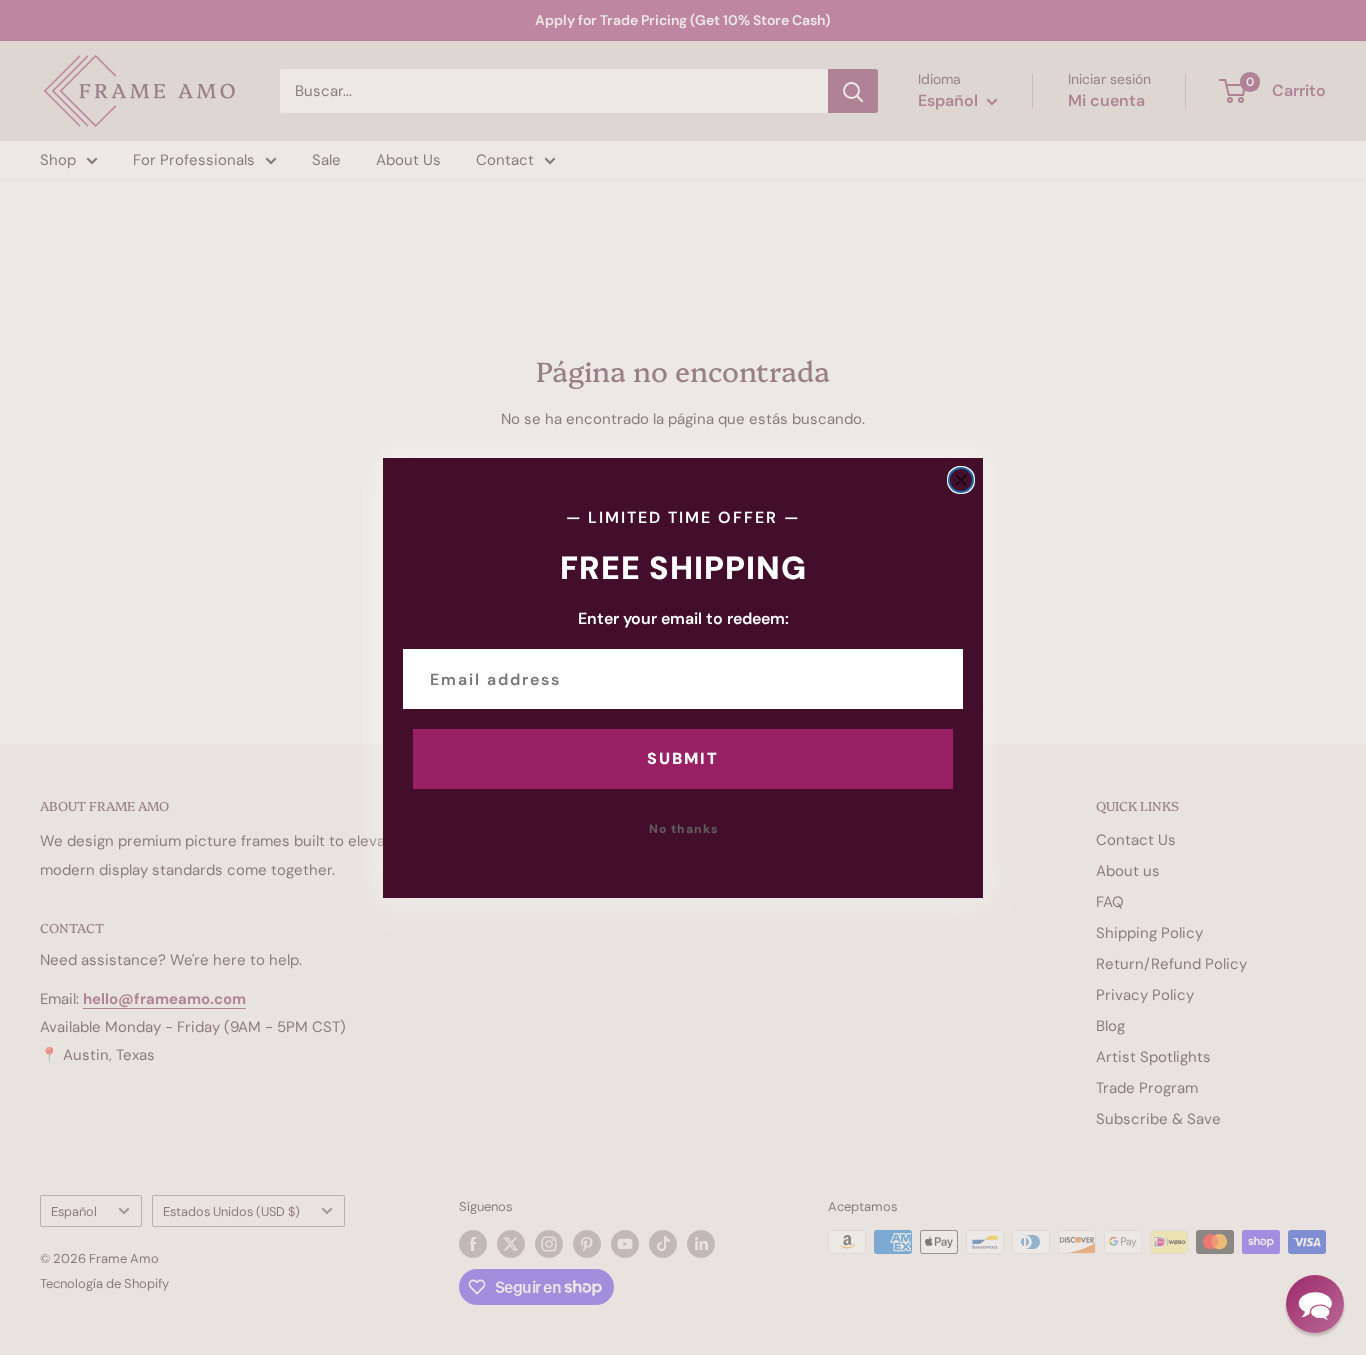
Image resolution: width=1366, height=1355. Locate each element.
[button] (1315, 1304)
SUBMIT (683, 758)
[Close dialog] (961, 480)
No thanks (683, 829)
